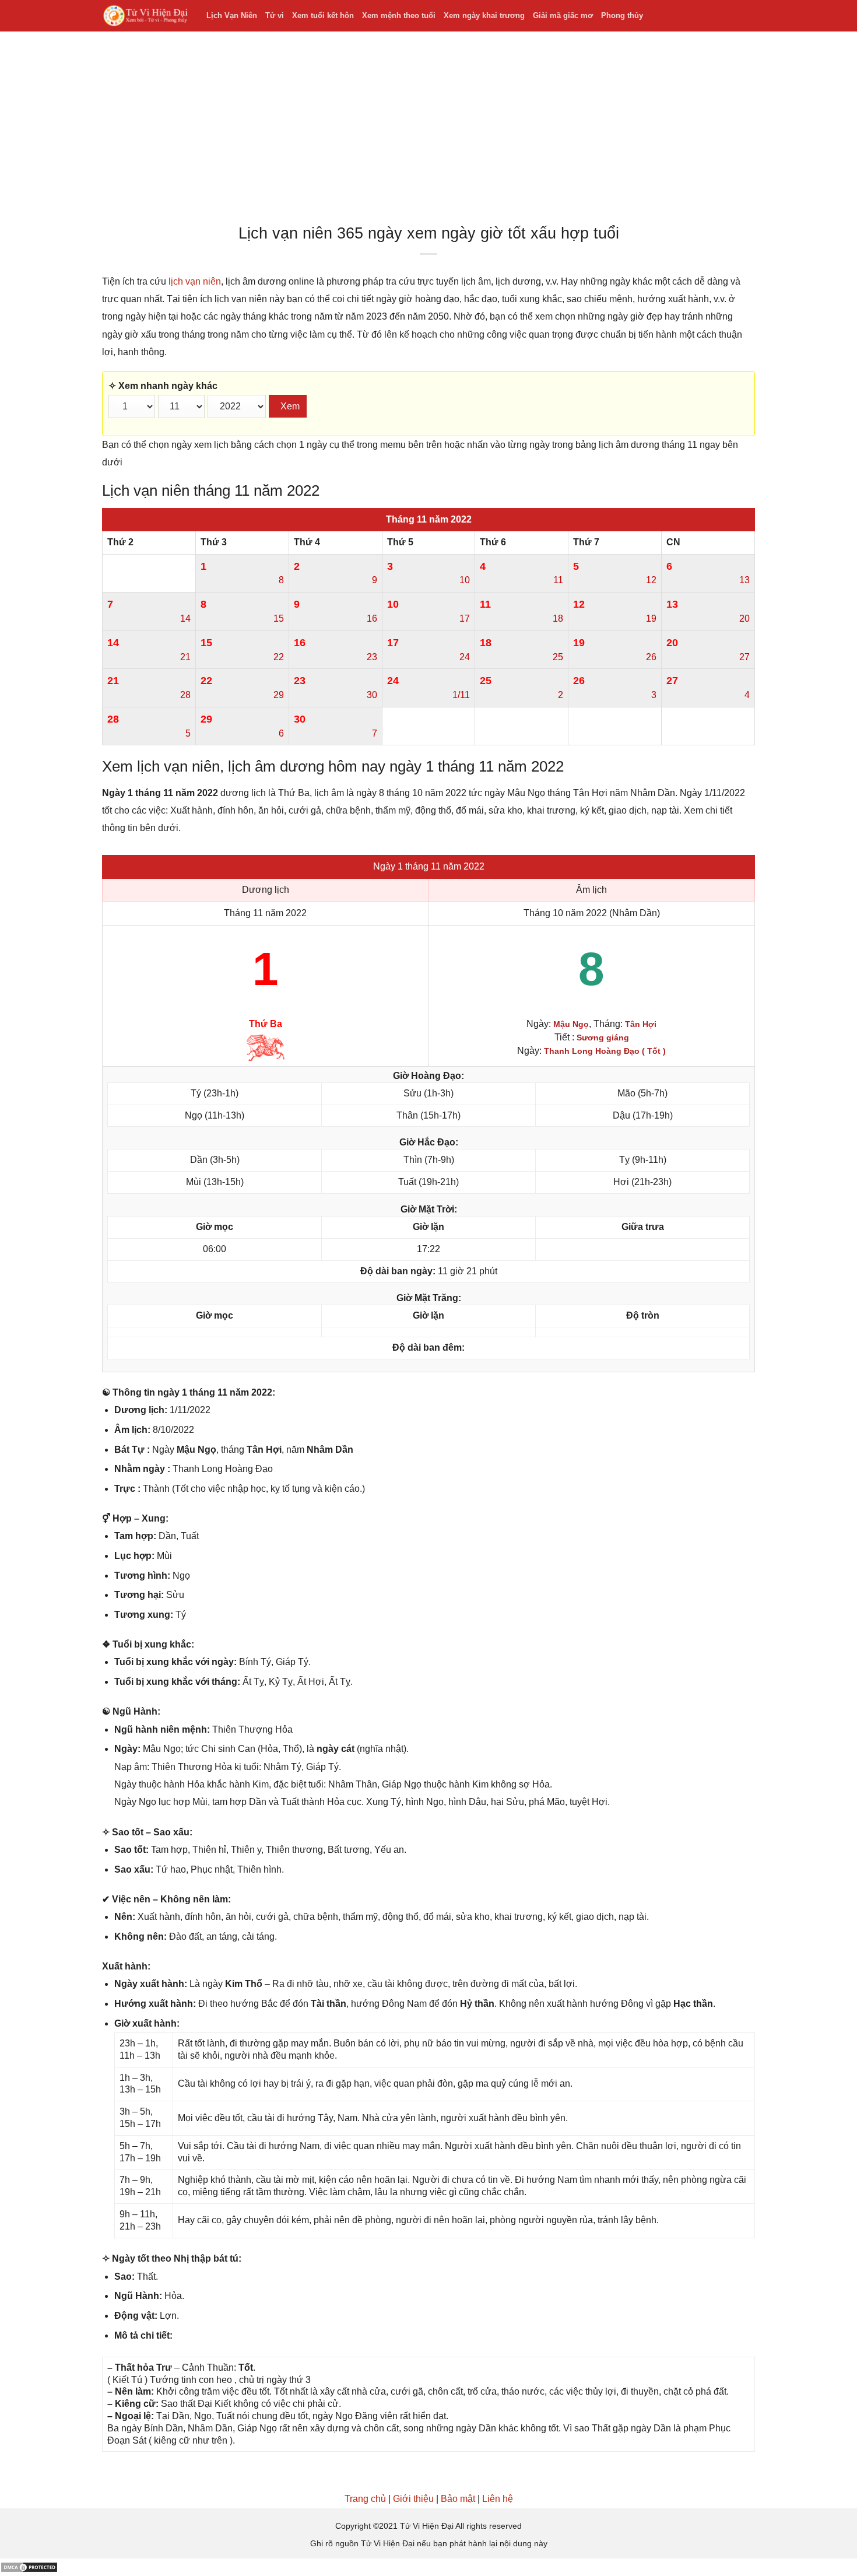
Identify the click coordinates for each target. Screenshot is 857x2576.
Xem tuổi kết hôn (323, 15)
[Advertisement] (428, 131)
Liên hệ (498, 2499)
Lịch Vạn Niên (232, 15)
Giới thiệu (413, 2499)
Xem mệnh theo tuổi (399, 15)
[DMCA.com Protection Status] (29, 2567)
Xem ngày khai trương (484, 15)
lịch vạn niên (195, 281)
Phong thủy (622, 15)
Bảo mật (458, 2499)
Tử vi (275, 15)
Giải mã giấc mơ (563, 15)
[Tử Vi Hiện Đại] (145, 16)
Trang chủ (365, 2499)
